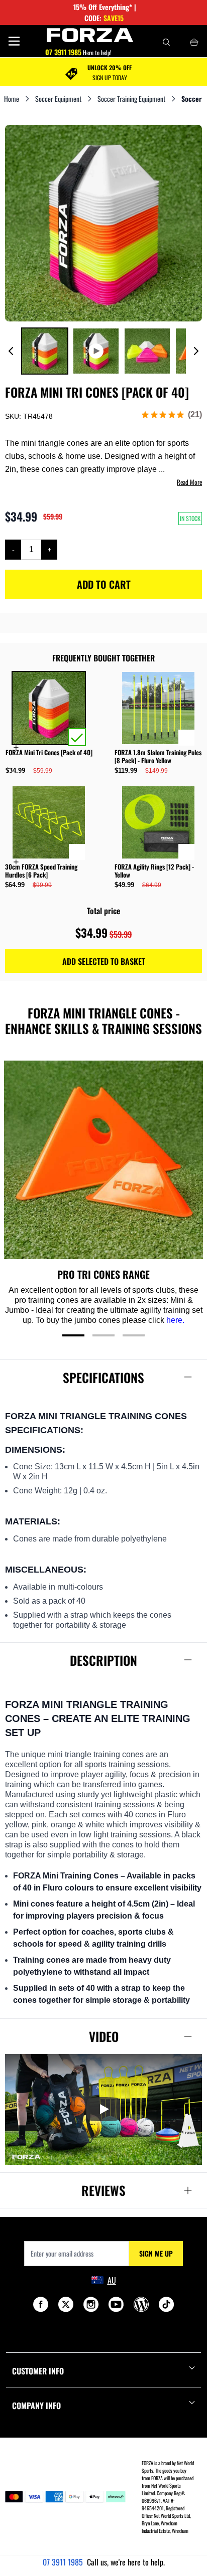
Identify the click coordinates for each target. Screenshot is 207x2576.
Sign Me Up (156, 2253)
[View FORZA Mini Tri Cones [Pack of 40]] (45, 351)
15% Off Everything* (103, 7)
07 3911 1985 (63, 2562)
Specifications (103, 1377)
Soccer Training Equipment (131, 99)
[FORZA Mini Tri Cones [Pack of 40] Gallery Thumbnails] (103, 351)
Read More (189, 482)
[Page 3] (134, 1335)
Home (12, 99)
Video (104, 2036)
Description (103, 1660)
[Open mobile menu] (14, 41)
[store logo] (90, 35)
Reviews (103, 2190)
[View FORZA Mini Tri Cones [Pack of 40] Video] (96, 351)
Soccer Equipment (58, 99)
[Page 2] (103, 1335)
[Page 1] (73, 1335)
